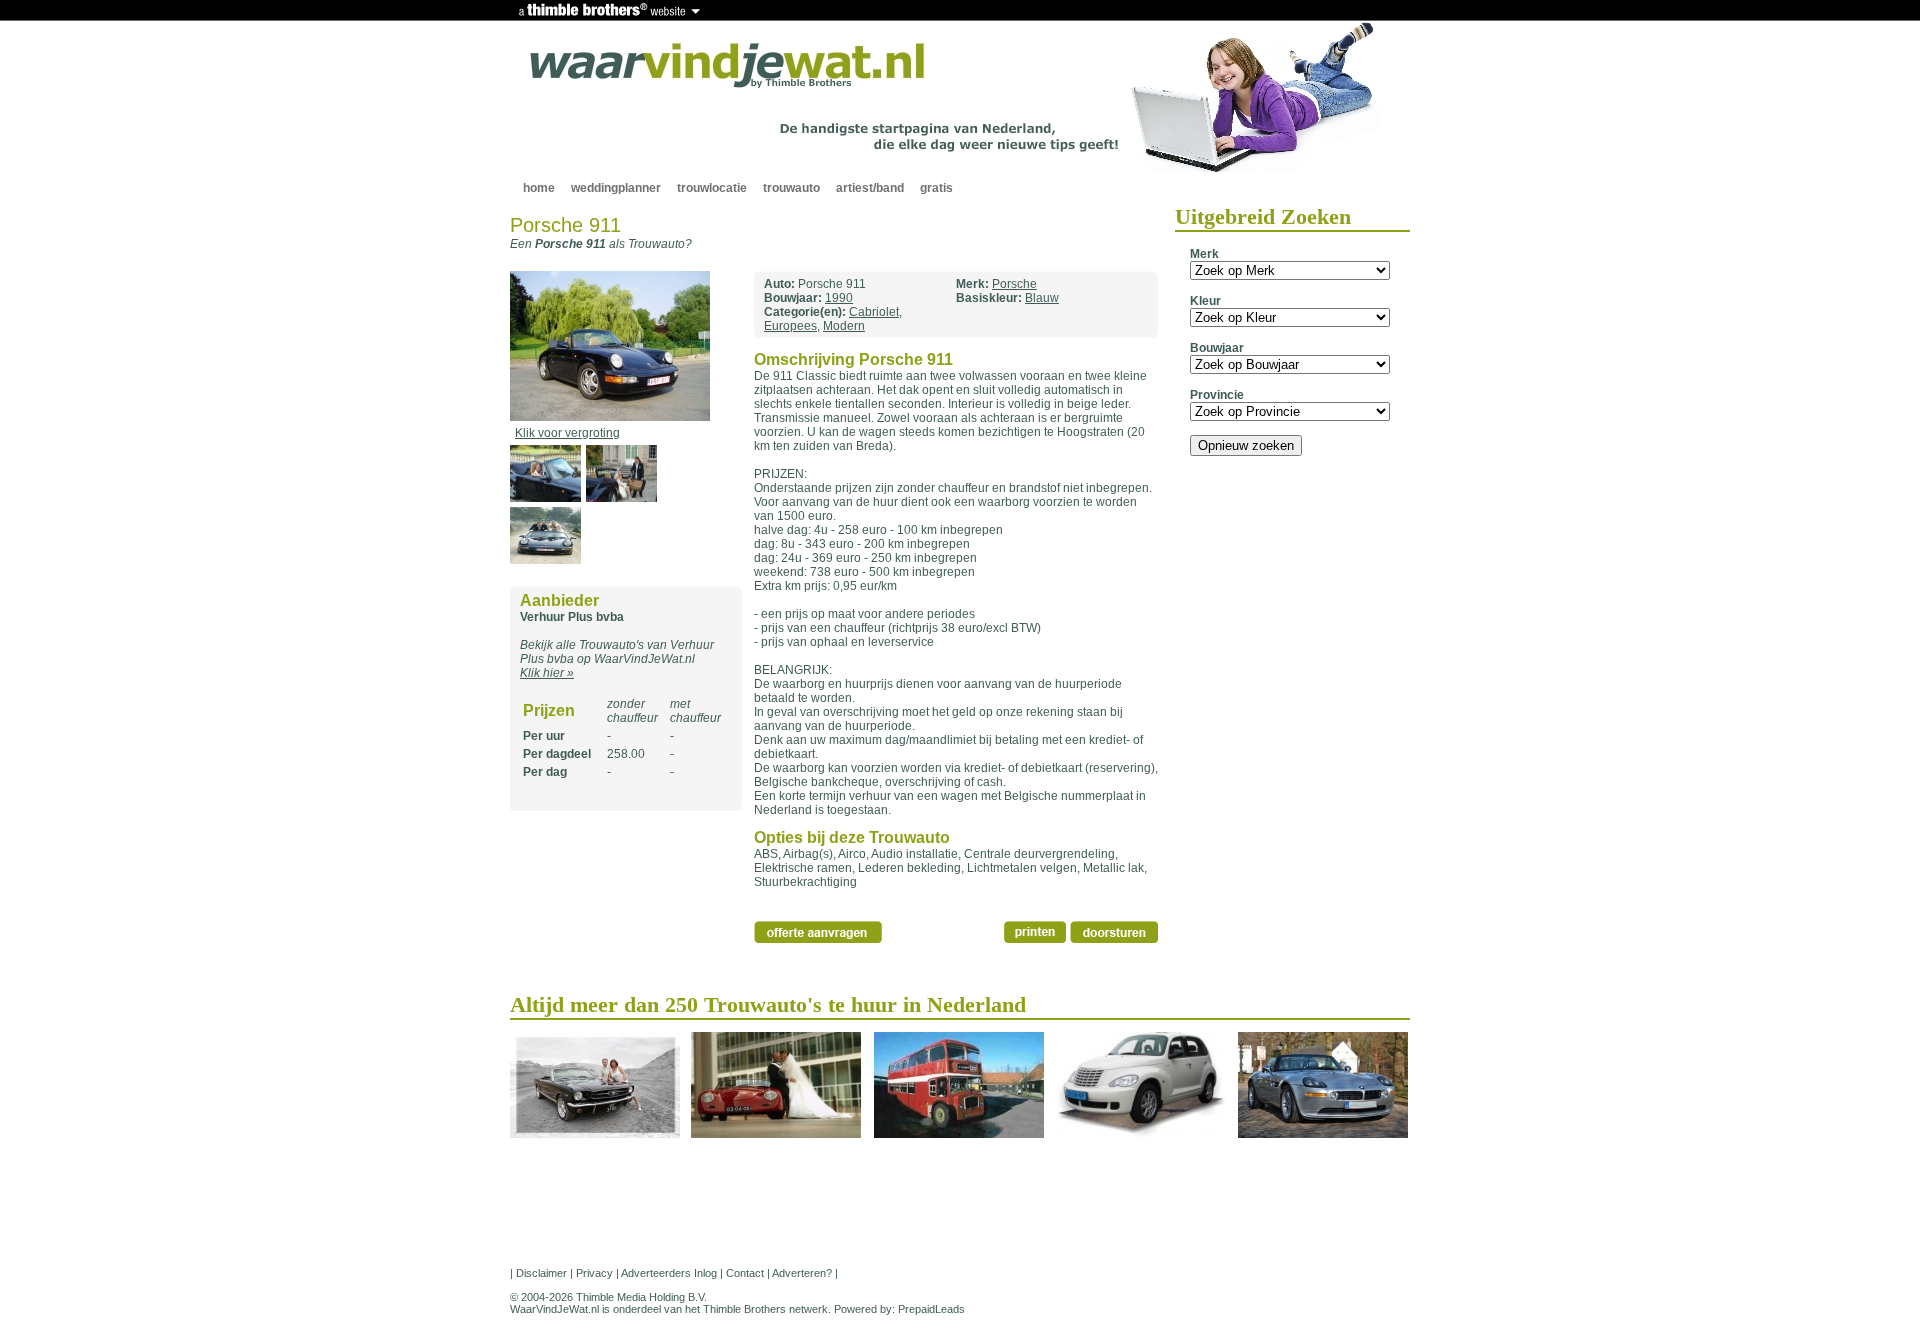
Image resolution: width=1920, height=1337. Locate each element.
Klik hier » (547, 673)
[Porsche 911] (610, 417)
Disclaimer (541, 1273)
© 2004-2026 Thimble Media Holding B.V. (608, 1297)
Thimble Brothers (744, 1309)
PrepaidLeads (931, 1309)
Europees (790, 326)
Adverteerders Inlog (669, 1273)
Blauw (1042, 298)
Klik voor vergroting (567, 433)
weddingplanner (616, 188)
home (539, 188)
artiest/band (870, 188)
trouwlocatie (712, 188)
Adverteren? (802, 1273)
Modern (844, 326)
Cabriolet (874, 312)
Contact (745, 1273)
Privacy (594, 1273)
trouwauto (791, 188)
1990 (839, 298)
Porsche (1014, 284)
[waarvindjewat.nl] (728, 66)
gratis (936, 188)
